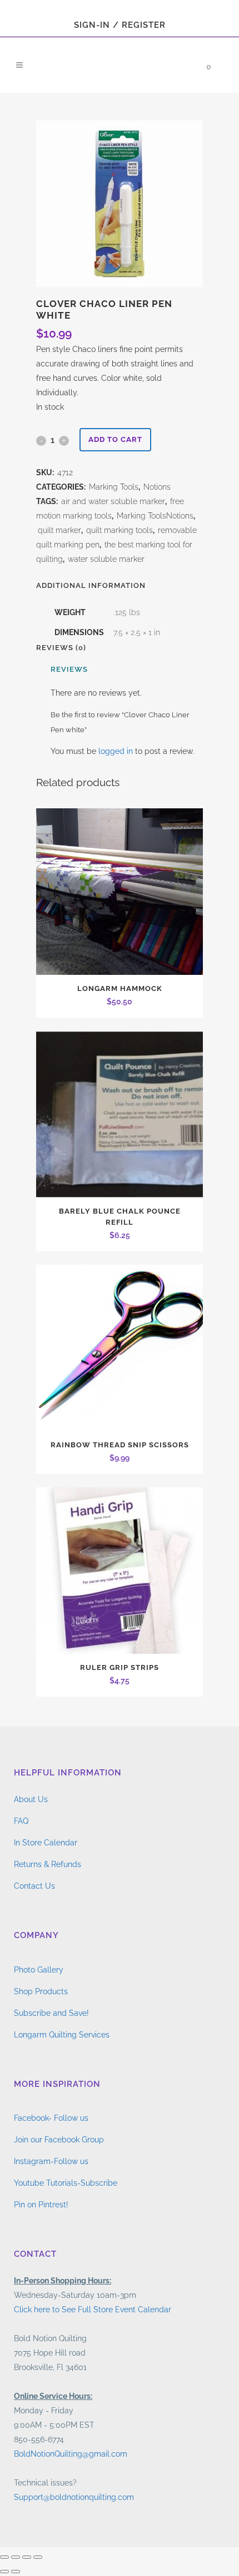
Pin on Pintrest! (41, 2205)
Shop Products (41, 1991)
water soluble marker (106, 559)
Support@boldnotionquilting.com (74, 2497)
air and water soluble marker (113, 501)
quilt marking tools (120, 530)
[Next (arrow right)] (16, 2572)
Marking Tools (114, 487)
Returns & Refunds (48, 1864)
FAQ (21, 1821)
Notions (157, 487)
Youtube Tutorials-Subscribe (66, 2183)
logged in (116, 751)
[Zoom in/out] (4, 2557)
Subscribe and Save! (51, 2013)
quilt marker (59, 530)
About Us (31, 1799)
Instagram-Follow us (51, 2161)
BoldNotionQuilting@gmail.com (71, 2454)
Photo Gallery (39, 1970)
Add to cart (115, 439)
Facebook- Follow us (51, 2118)
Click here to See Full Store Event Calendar (93, 2310)
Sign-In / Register (120, 25)
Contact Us (34, 1886)
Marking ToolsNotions (155, 516)
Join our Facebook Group (59, 2140)
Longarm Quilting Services (62, 2035)
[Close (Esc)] (38, 2557)
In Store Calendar (46, 1843)
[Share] (27, 2557)
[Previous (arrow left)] (4, 2572)
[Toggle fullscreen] (16, 2557)
